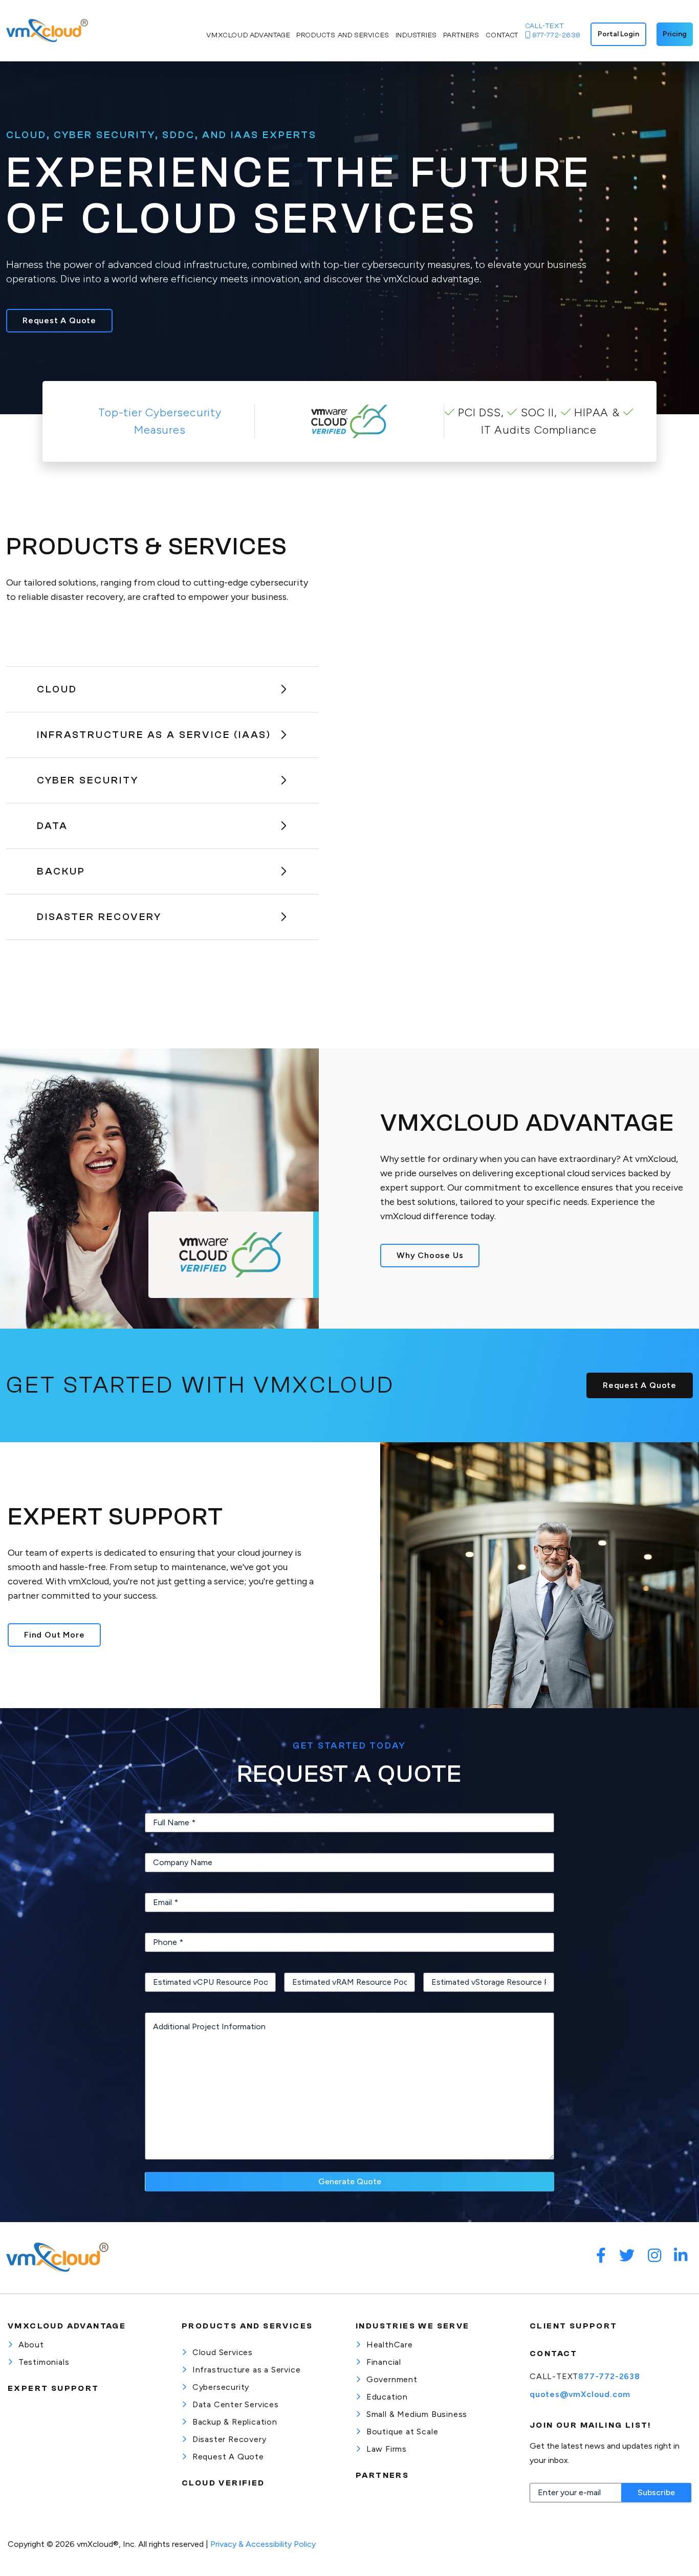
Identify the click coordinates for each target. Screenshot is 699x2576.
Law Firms (387, 2449)
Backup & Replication (235, 2422)
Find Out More (54, 1635)
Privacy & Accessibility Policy (263, 2544)
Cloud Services (223, 2352)
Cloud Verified (223, 2483)
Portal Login (618, 34)
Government (392, 2379)
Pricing (675, 34)
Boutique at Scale (402, 2432)
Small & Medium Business (417, 2414)
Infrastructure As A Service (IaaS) (154, 735)
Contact (554, 2354)
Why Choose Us (430, 1255)
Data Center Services (236, 2404)
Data (52, 826)
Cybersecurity (221, 2387)
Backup (61, 871)
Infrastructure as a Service (247, 2370)
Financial (384, 2362)
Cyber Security (88, 780)
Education (387, 2397)
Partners (382, 2475)
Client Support (574, 2326)
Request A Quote (59, 320)
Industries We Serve (413, 2326)
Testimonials (44, 2362)
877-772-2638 (609, 2376)
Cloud (57, 689)
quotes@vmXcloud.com (580, 2394)
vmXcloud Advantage (67, 2326)
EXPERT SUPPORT (53, 2388)
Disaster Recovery (99, 917)
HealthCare (390, 2345)
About (31, 2345)
